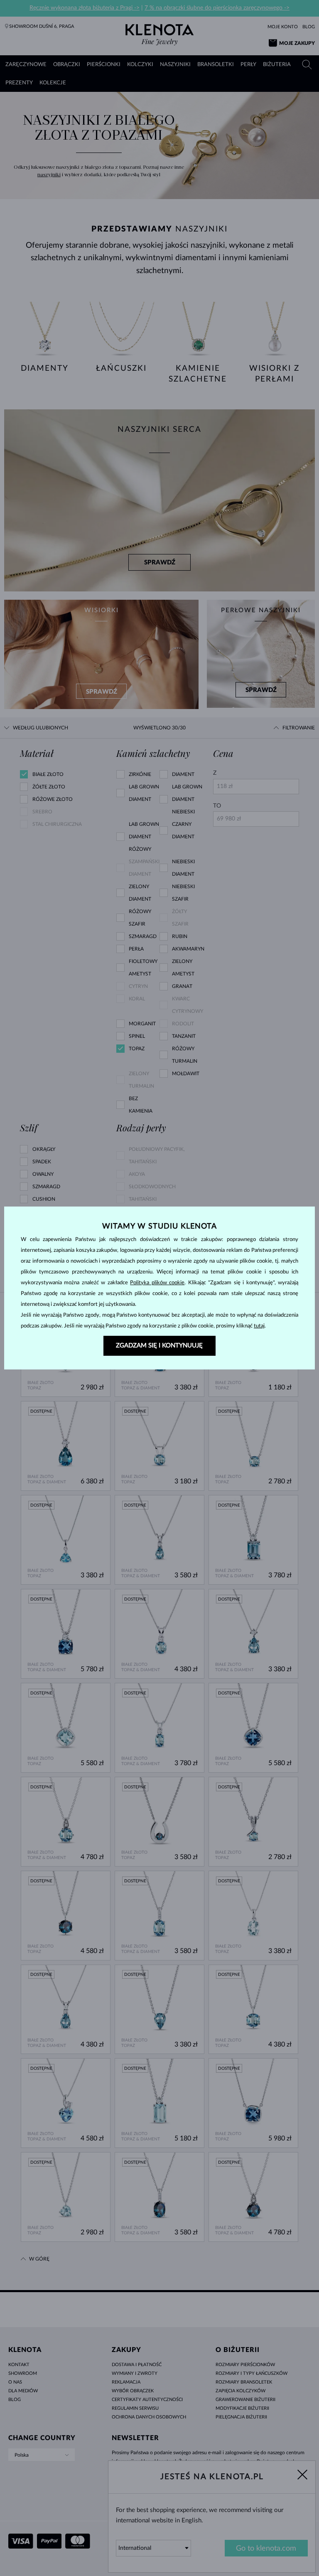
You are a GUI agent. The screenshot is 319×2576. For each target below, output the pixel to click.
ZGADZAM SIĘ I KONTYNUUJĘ (159, 1346)
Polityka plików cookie (157, 1283)
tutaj (259, 1326)
